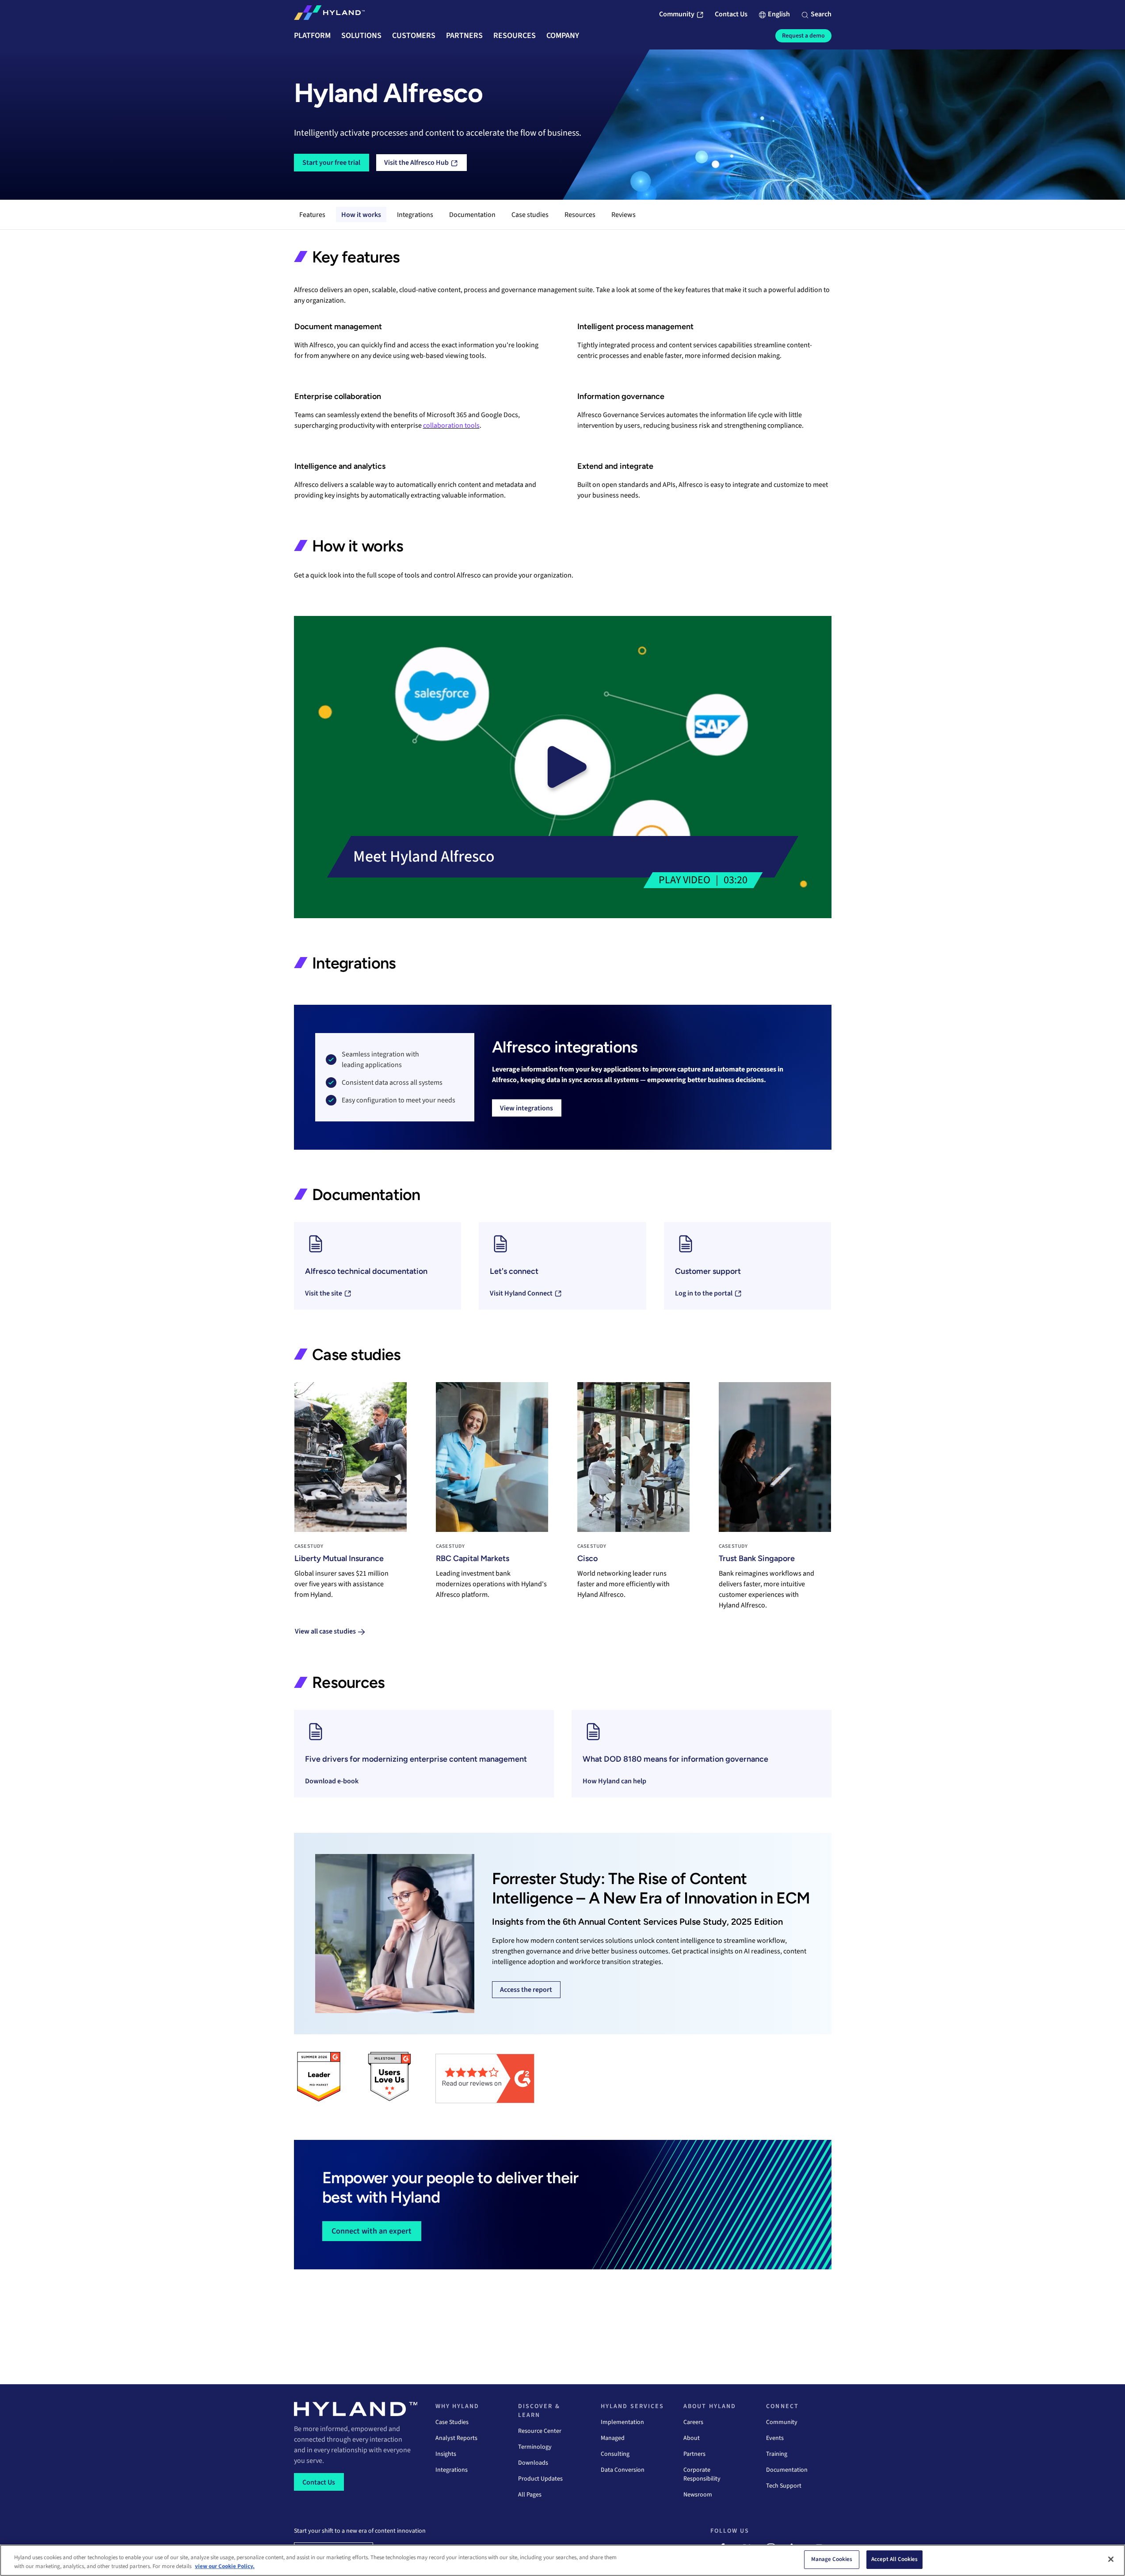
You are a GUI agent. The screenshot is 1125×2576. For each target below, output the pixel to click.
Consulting (615, 2454)
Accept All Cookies (894, 2559)
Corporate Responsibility (702, 2474)
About (692, 2438)
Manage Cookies (832, 2559)
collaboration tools (451, 426)
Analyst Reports (456, 2438)
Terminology (535, 2447)
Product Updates (540, 2479)
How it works (361, 215)
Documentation (472, 215)
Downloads (533, 2463)
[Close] (1111, 2559)
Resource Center (540, 2431)
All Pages (530, 2495)
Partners (694, 2454)
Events (775, 2438)
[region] (562, 2560)
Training (777, 2454)
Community (782, 2422)
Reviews (624, 215)
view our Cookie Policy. (225, 2566)
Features (312, 215)
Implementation (622, 2422)
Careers (693, 2422)
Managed (613, 2438)
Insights (446, 2454)
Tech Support (784, 2486)
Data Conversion (623, 2470)
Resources (580, 215)
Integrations (415, 215)
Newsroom (698, 2495)
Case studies (530, 215)
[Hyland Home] (329, 15)
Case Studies (452, 2422)
